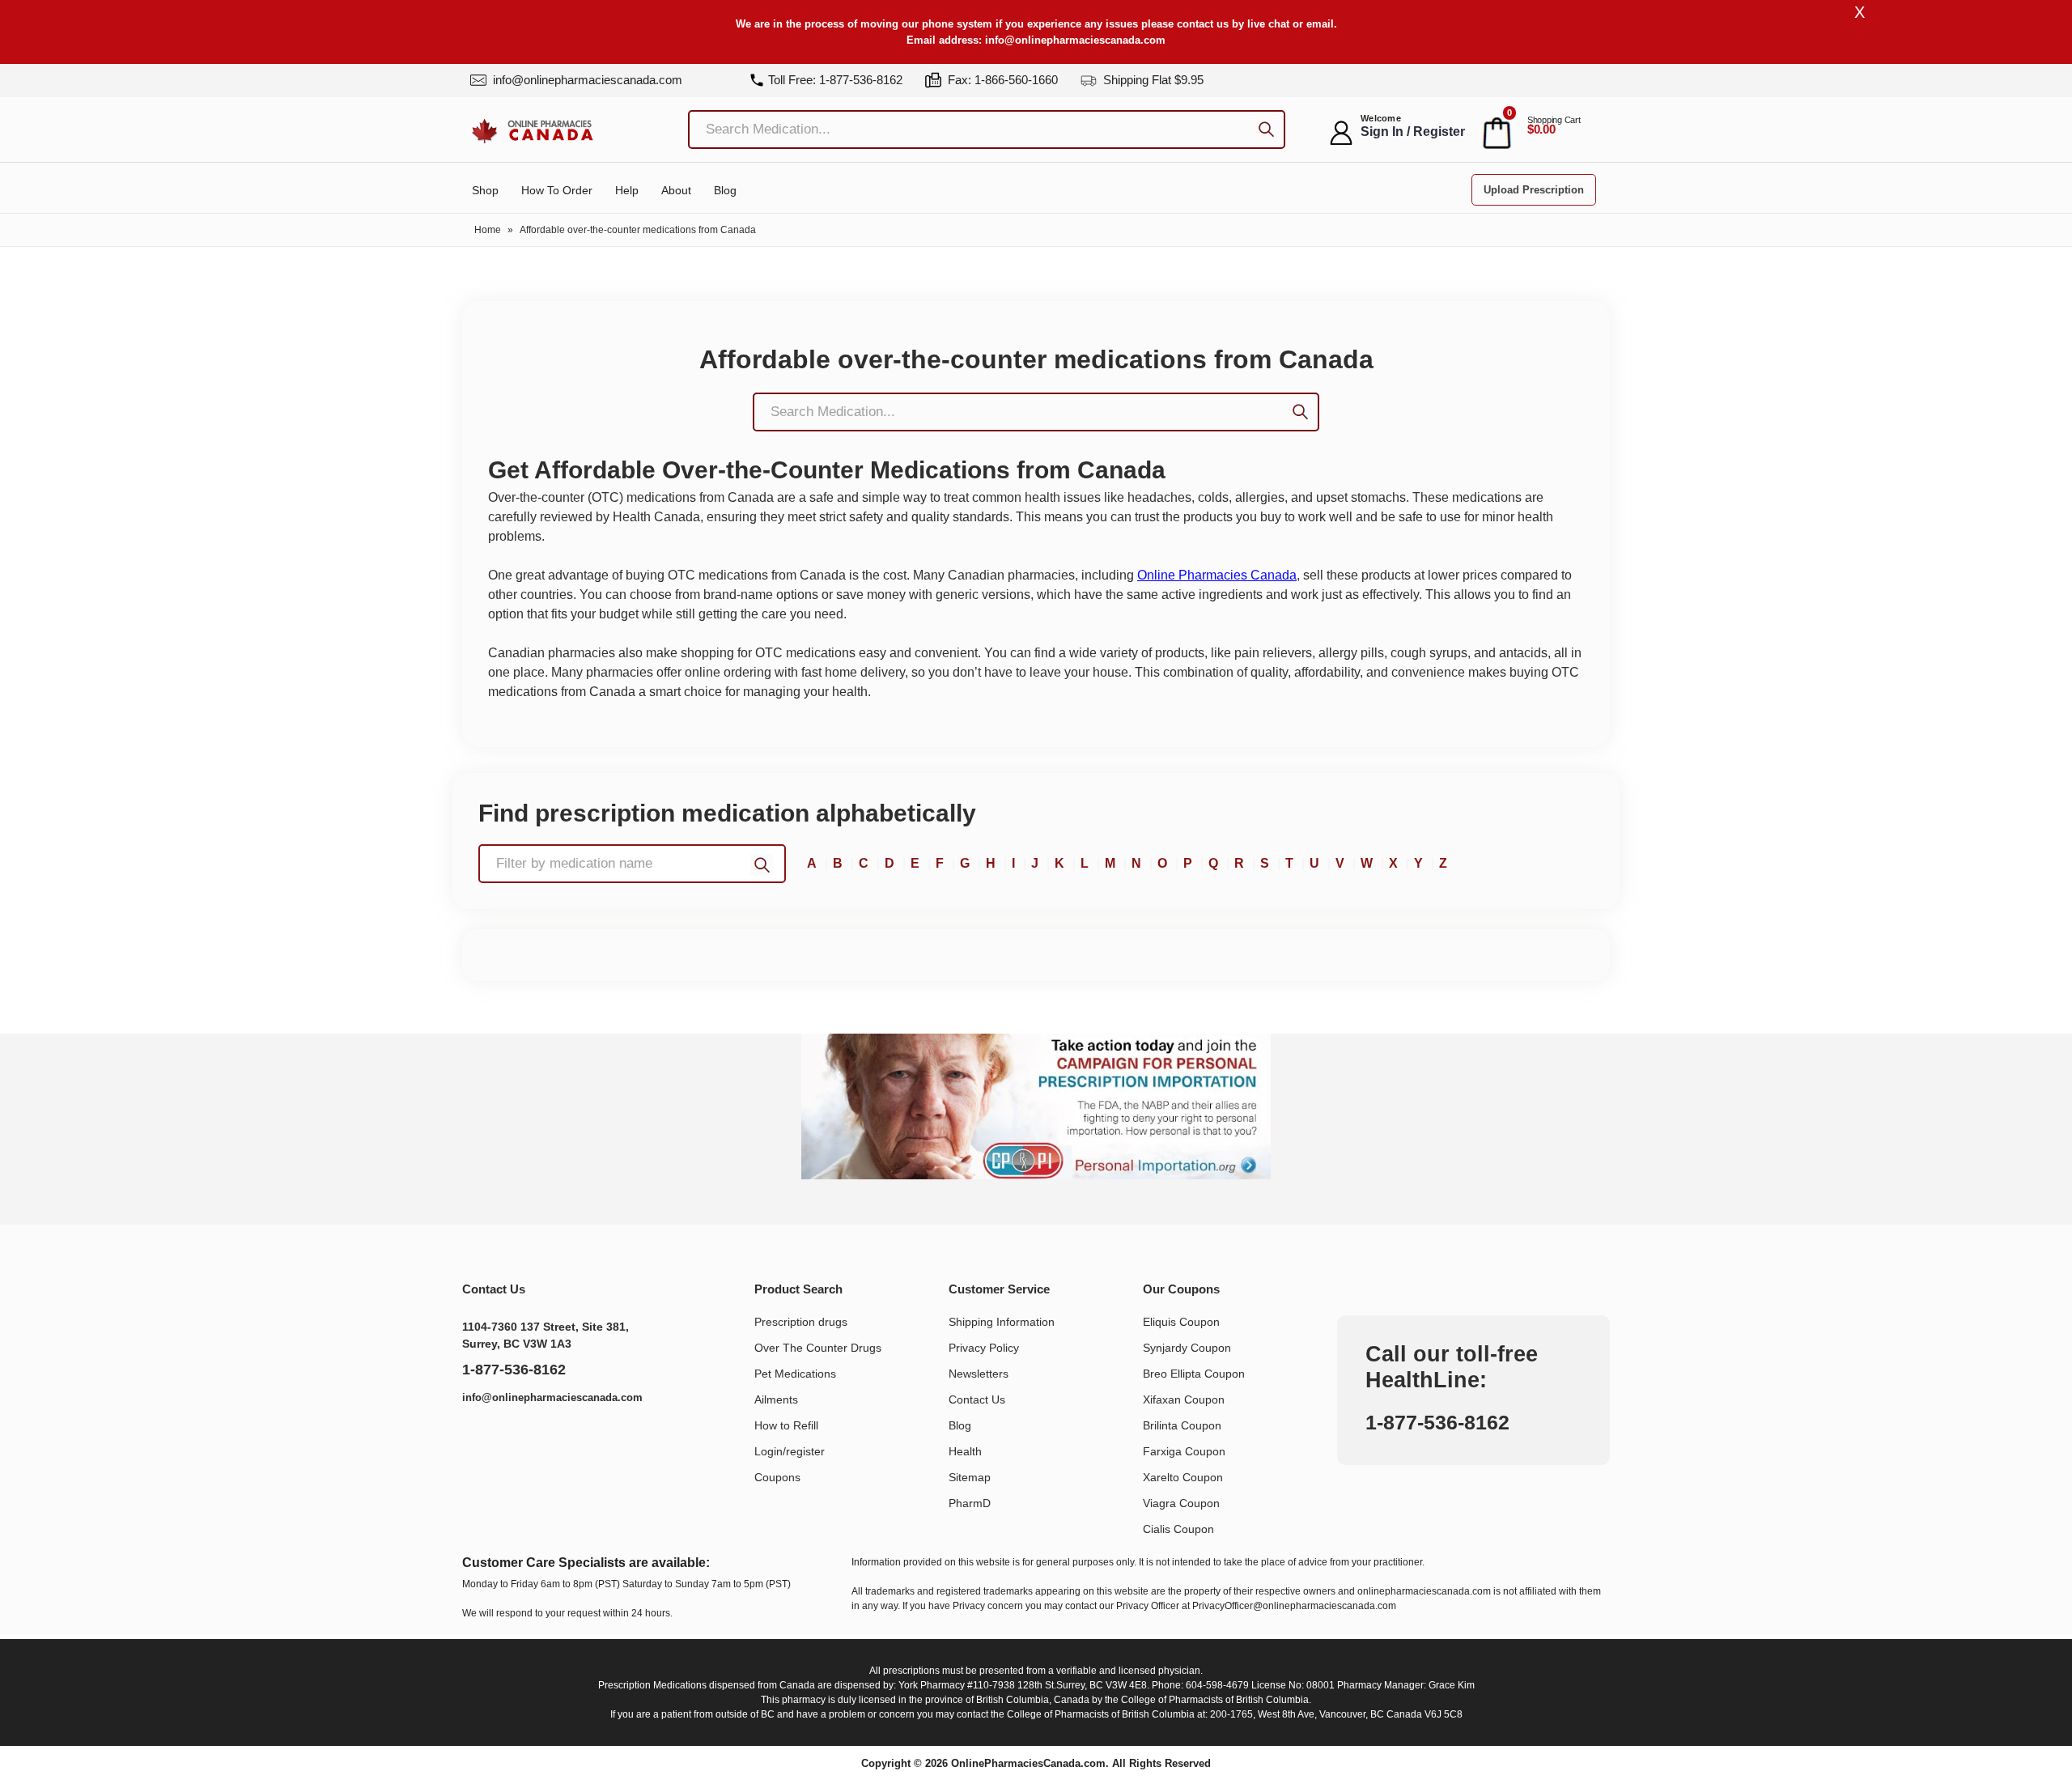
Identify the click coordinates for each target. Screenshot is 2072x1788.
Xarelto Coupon (1183, 1477)
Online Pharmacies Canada (1217, 575)
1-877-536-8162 (514, 1370)
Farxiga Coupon (1184, 1451)
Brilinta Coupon (1182, 1425)
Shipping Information (1002, 1322)
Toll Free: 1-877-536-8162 (835, 80)
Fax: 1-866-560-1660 (1001, 80)
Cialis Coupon (1178, 1529)
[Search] (1266, 132)
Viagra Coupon (1181, 1503)
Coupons (777, 1477)
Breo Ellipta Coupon (1194, 1374)
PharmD (970, 1503)
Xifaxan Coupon (1184, 1399)
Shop (485, 190)
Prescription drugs (801, 1322)
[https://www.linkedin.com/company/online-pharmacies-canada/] (482, 1440)
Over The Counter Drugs (818, 1348)
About (676, 190)
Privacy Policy (984, 1348)
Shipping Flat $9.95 (1152, 80)
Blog (725, 190)
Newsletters (979, 1374)
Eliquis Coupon (1181, 1322)
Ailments (776, 1399)
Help (627, 190)
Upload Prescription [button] (1534, 190)
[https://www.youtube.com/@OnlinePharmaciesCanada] (517, 1440)
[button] (632, 864)
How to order (557, 190)
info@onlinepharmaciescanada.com (1075, 40)
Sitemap (970, 1477)
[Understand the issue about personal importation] (1036, 1106)
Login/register (790, 1451)
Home (488, 230)
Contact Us (977, 1399)
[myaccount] (1341, 133)
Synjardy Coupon (1187, 1348)
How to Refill (786, 1425)
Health (965, 1451)
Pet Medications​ (795, 1374)
